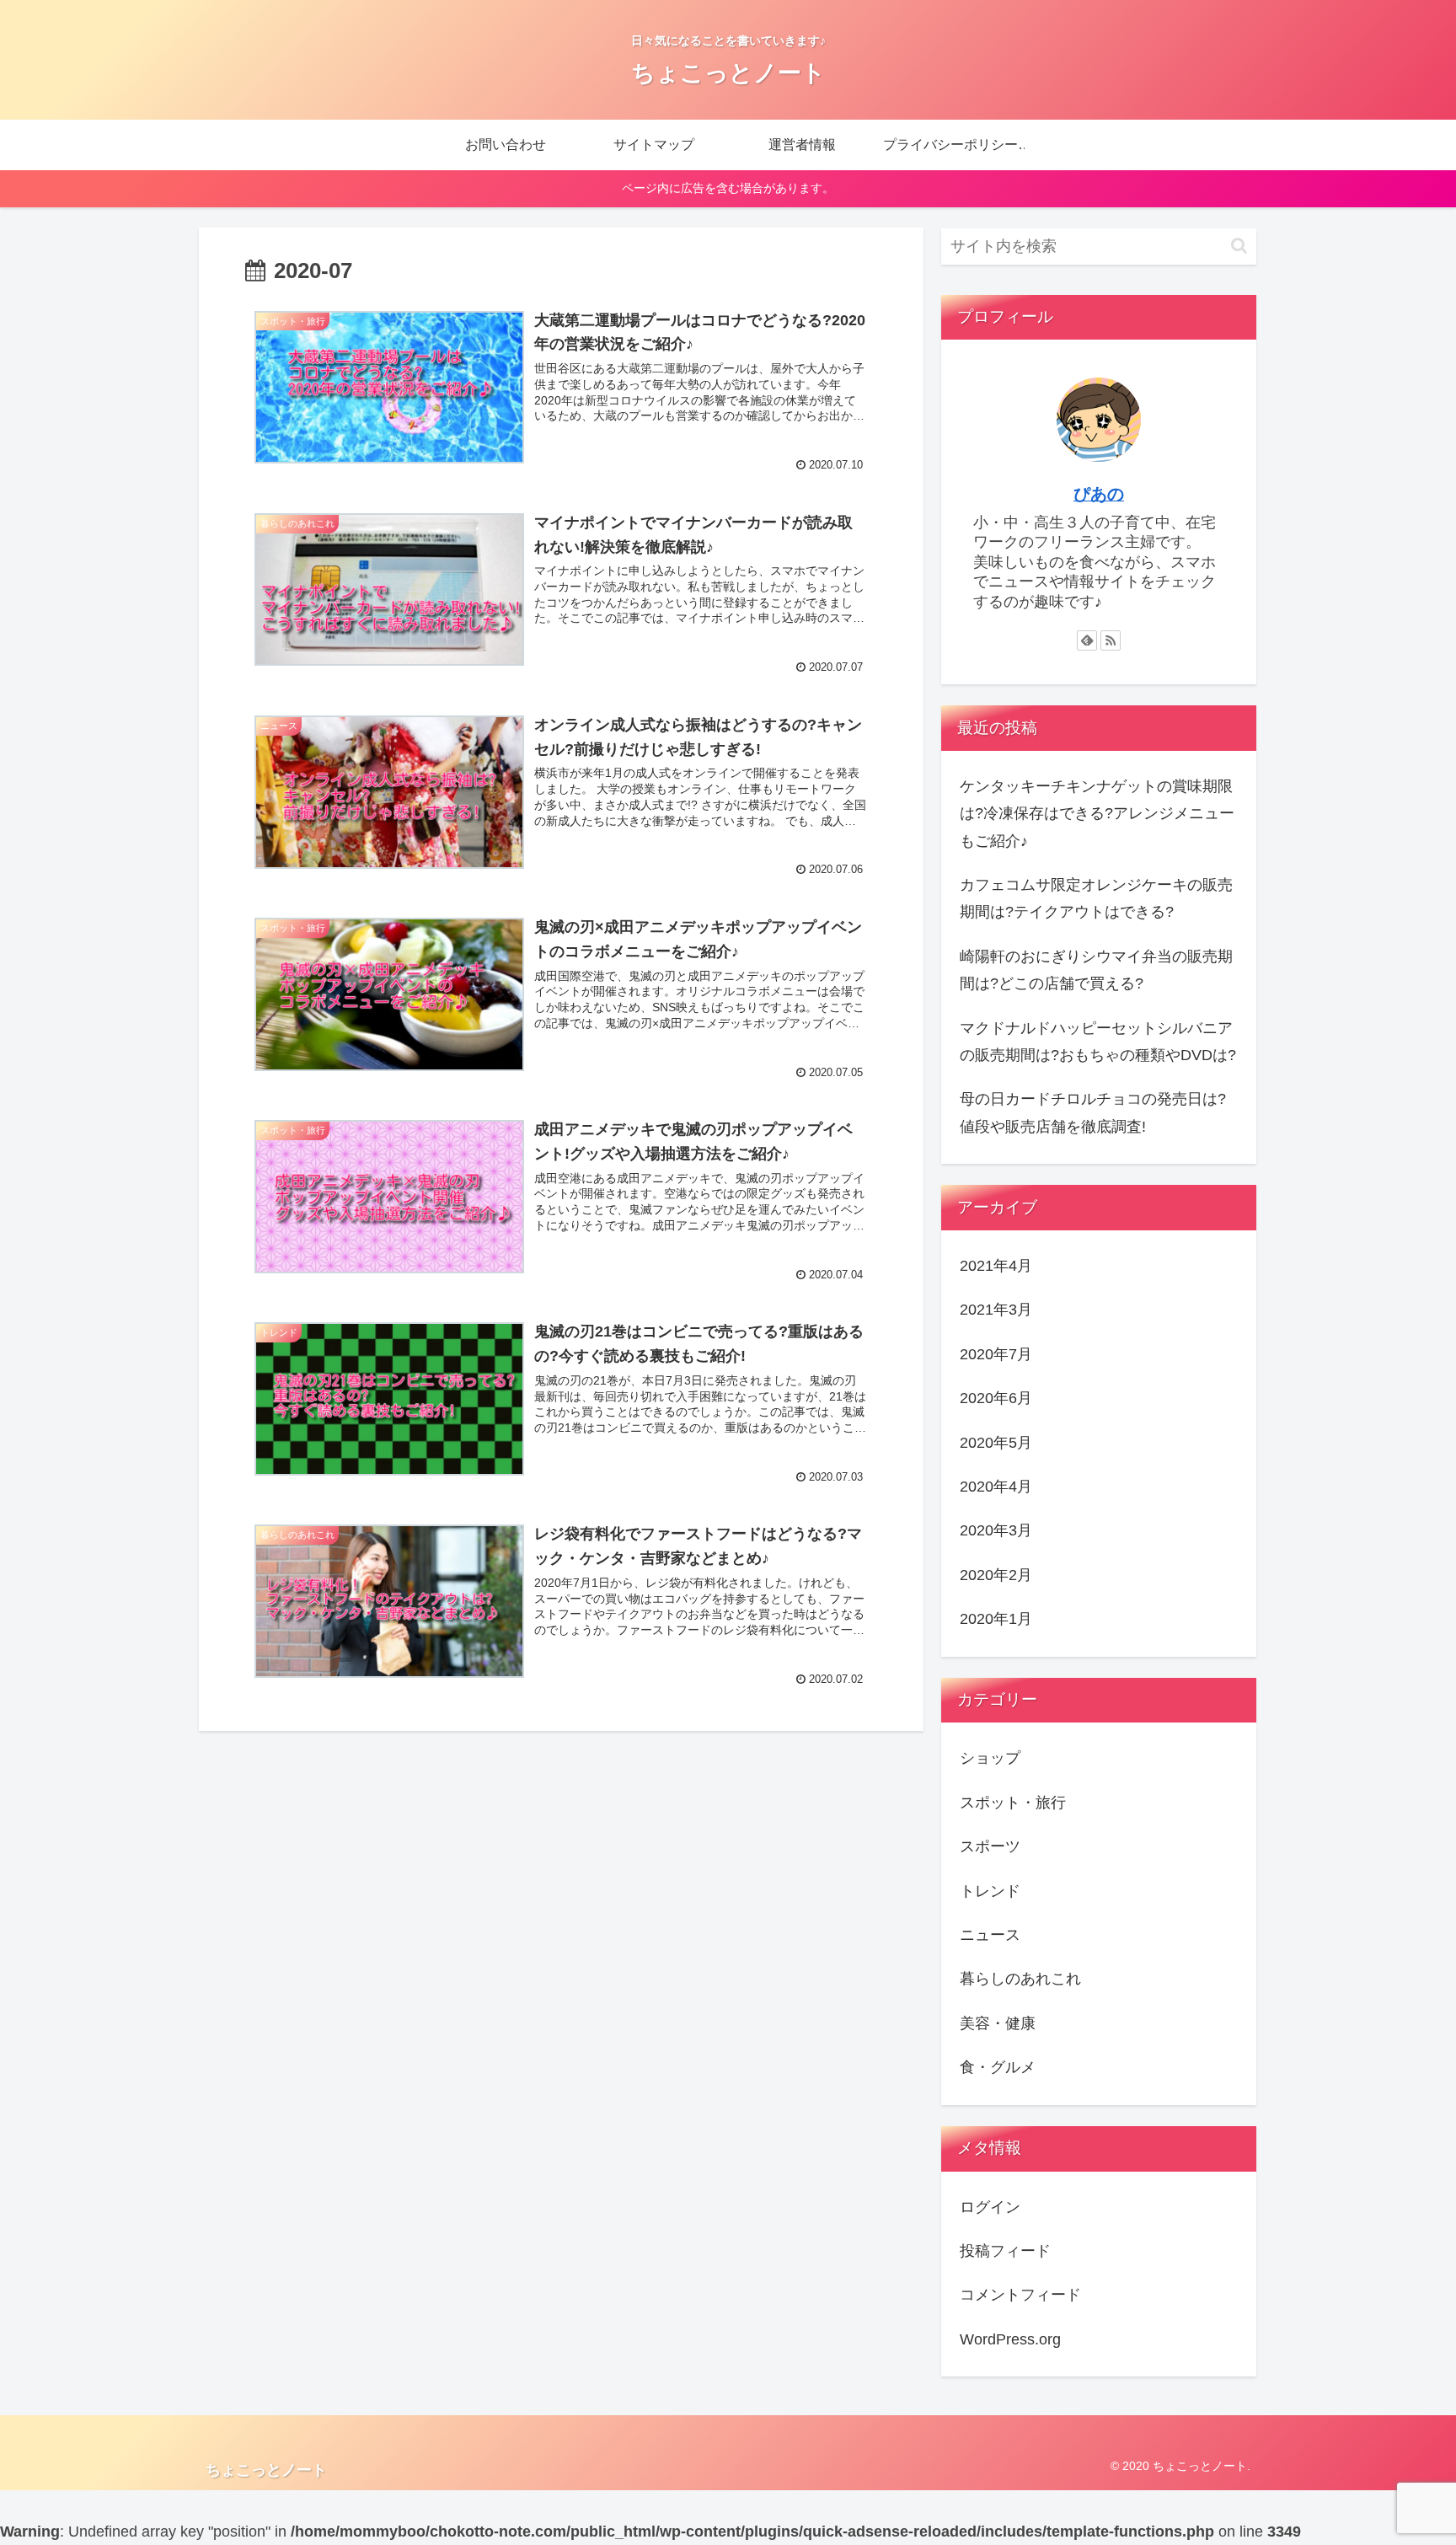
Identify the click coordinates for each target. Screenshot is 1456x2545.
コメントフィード (1020, 2295)
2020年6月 (996, 1398)
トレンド (990, 1891)
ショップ (990, 1758)
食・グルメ (998, 2067)
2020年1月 (996, 1619)
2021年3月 (996, 1310)
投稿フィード (1005, 2251)
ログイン (990, 2207)
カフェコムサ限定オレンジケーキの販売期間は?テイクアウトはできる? (1096, 898)
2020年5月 (996, 1443)
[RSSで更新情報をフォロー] (1111, 640)
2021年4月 (996, 1266)
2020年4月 (996, 1487)
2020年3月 (996, 1530)
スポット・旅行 (1013, 1803)
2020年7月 (996, 1354)
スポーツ (990, 1846)
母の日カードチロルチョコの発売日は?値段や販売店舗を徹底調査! (1093, 1112)
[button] (1239, 246)
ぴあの (1099, 494)
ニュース (990, 1935)
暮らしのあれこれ (1020, 1979)
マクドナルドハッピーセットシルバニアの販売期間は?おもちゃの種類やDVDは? (1098, 1042)
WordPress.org (1010, 2339)
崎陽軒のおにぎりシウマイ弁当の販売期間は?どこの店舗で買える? (1096, 970)
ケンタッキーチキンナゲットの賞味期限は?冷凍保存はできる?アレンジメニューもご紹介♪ (1097, 814)
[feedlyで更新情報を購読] (1087, 640)
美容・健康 (998, 2023)
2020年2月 (996, 1575)
